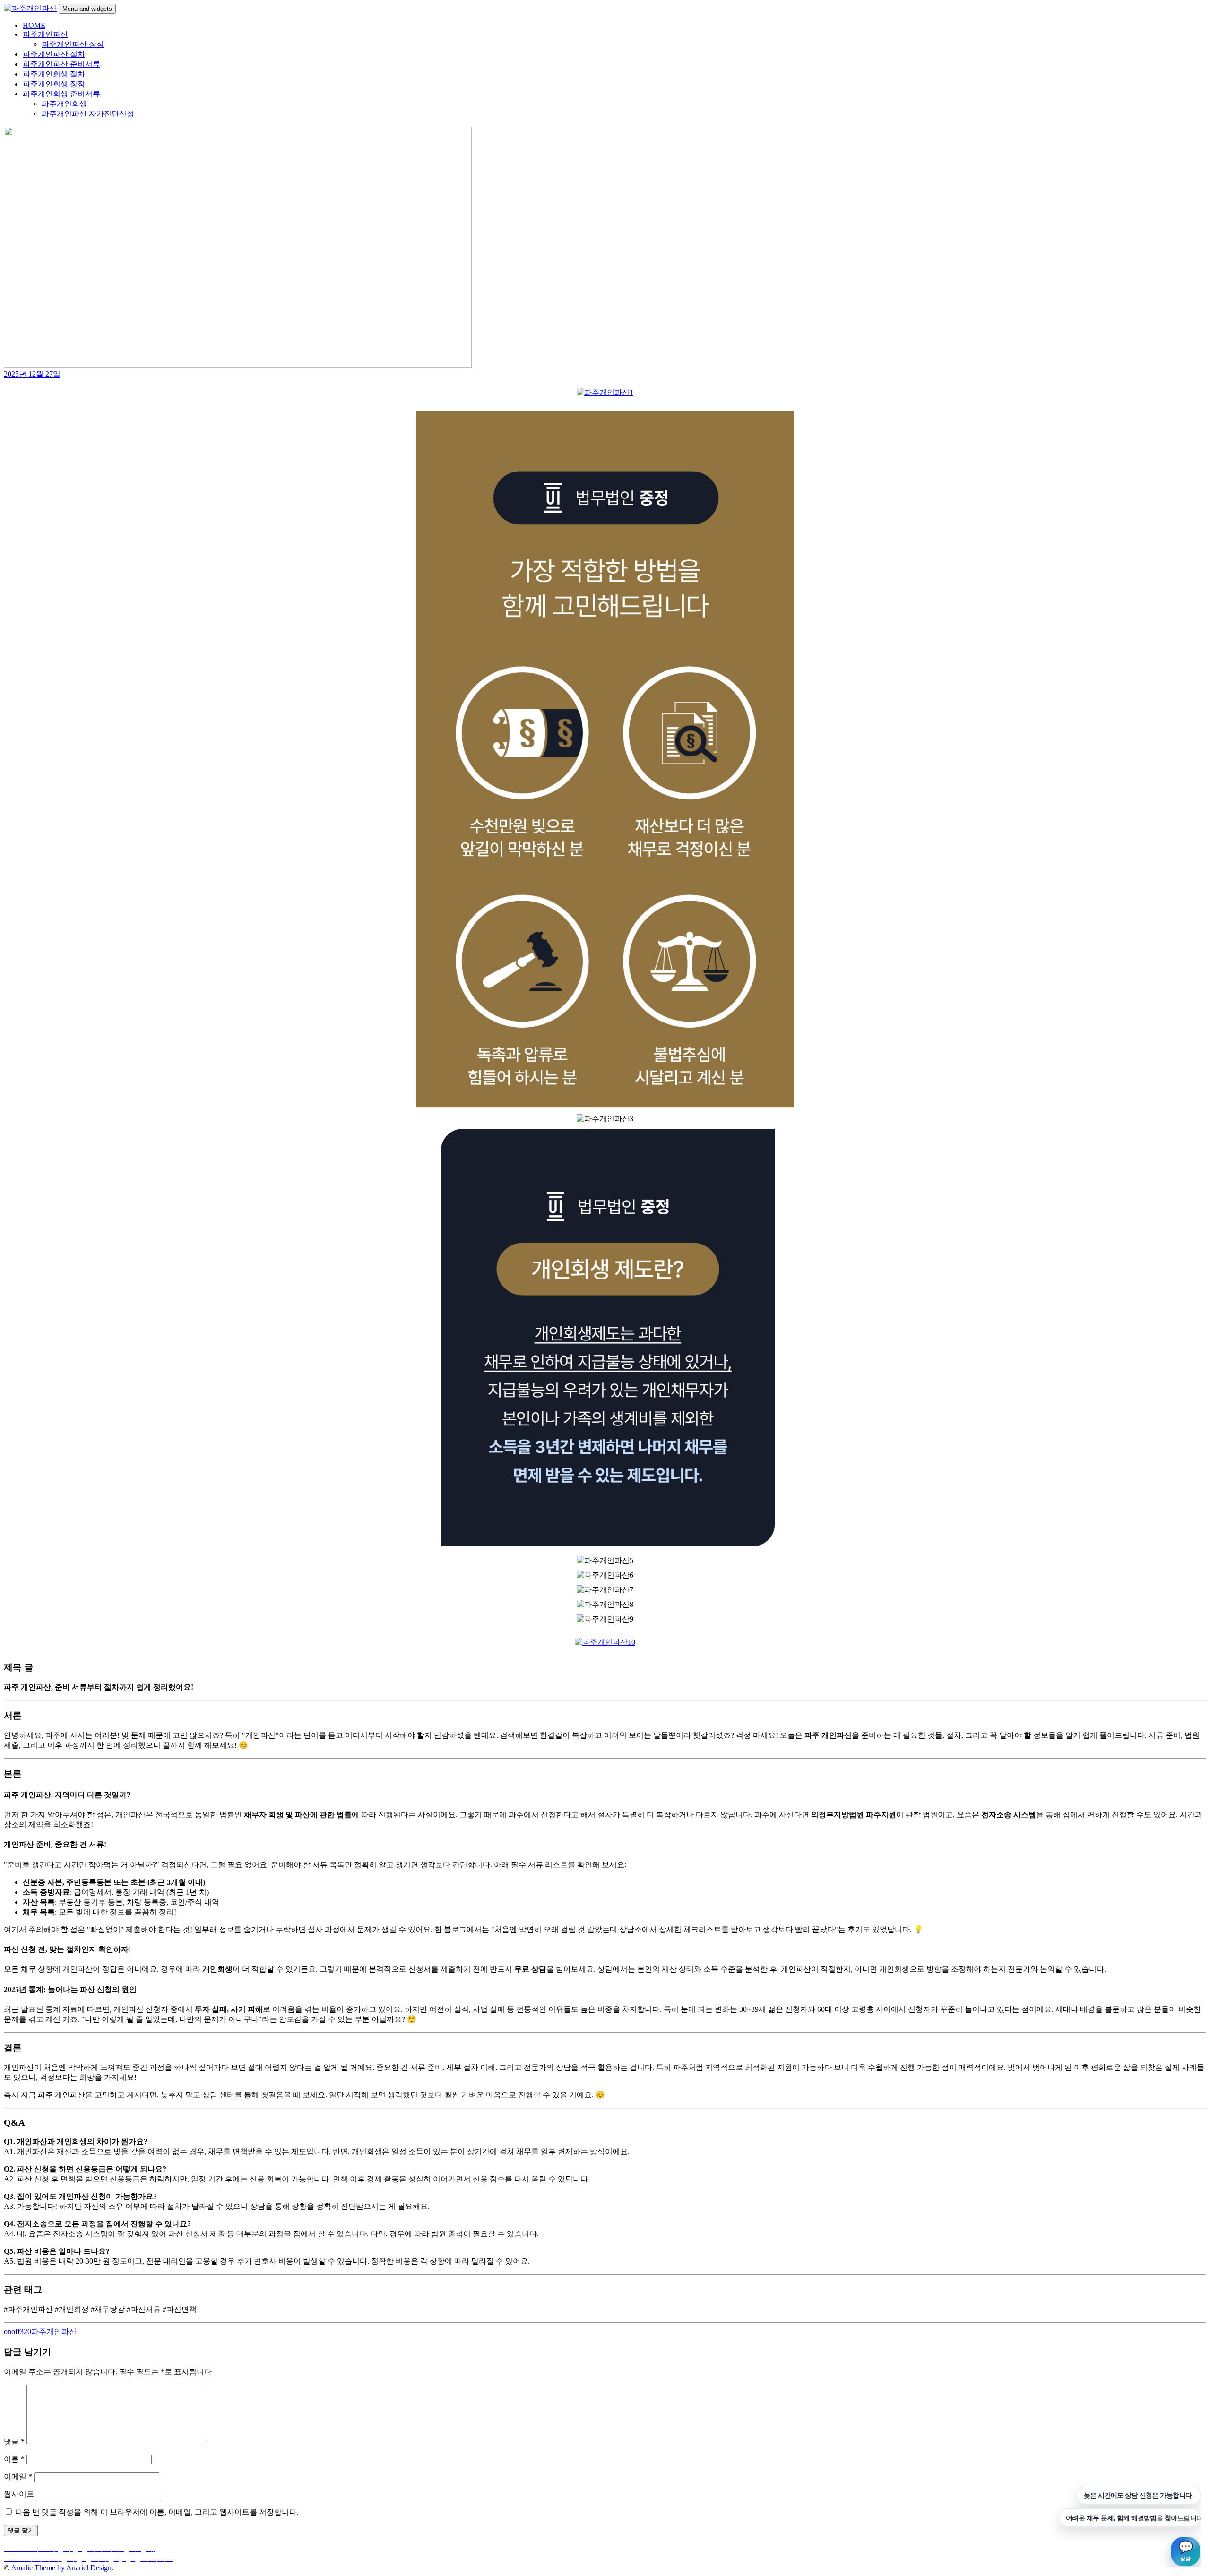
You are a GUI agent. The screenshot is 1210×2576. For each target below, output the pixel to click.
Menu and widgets (87, 9)
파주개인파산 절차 (54, 54)
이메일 (18, 2477)
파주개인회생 (64, 104)
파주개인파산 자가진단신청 (88, 114)
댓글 (14, 2442)
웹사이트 (19, 2494)
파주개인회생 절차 (54, 74)
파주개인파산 (45, 34)
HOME (34, 25)
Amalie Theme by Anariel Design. (62, 2568)
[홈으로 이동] (605, 392)
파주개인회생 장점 (54, 84)
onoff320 (17, 2331)
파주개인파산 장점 (73, 44)
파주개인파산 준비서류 (61, 64)
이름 (14, 2459)
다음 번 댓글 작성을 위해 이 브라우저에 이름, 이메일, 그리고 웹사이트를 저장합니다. (157, 2512)
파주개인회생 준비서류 (61, 94)
